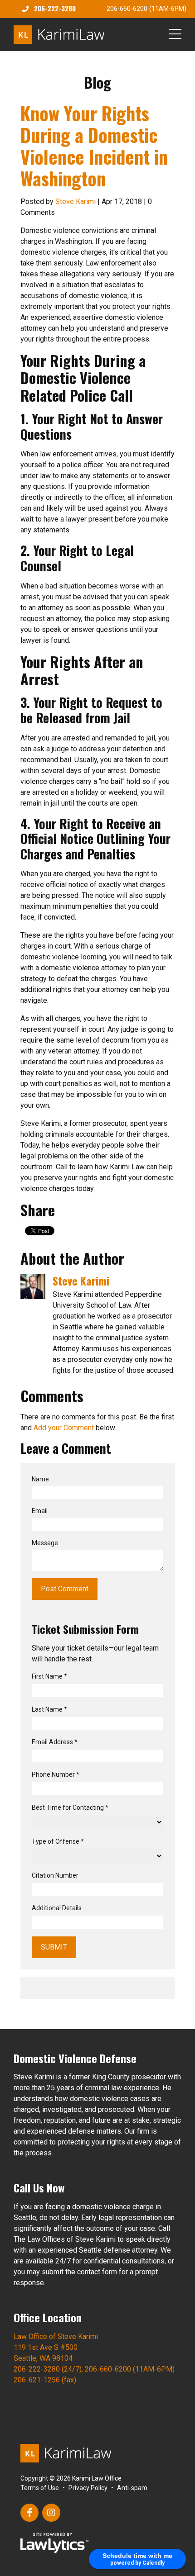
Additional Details (57, 1908)
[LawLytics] (54, 2543)
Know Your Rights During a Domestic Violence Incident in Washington (94, 146)
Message (45, 1543)
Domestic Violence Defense (75, 2058)
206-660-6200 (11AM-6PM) (146, 9)
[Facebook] (29, 2513)
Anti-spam (132, 2488)
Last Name (49, 1709)
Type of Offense (58, 1841)
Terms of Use (40, 2488)
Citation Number (55, 1875)
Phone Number (56, 1774)
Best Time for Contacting (70, 1807)
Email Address (55, 1742)
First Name (49, 1676)
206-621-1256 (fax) (45, 2380)
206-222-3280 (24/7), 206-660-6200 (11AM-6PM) (94, 2369)
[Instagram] (51, 2513)
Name (40, 1479)
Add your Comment (64, 1428)
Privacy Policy (88, 2488)
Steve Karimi (76, 202)
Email (40, 1511)
